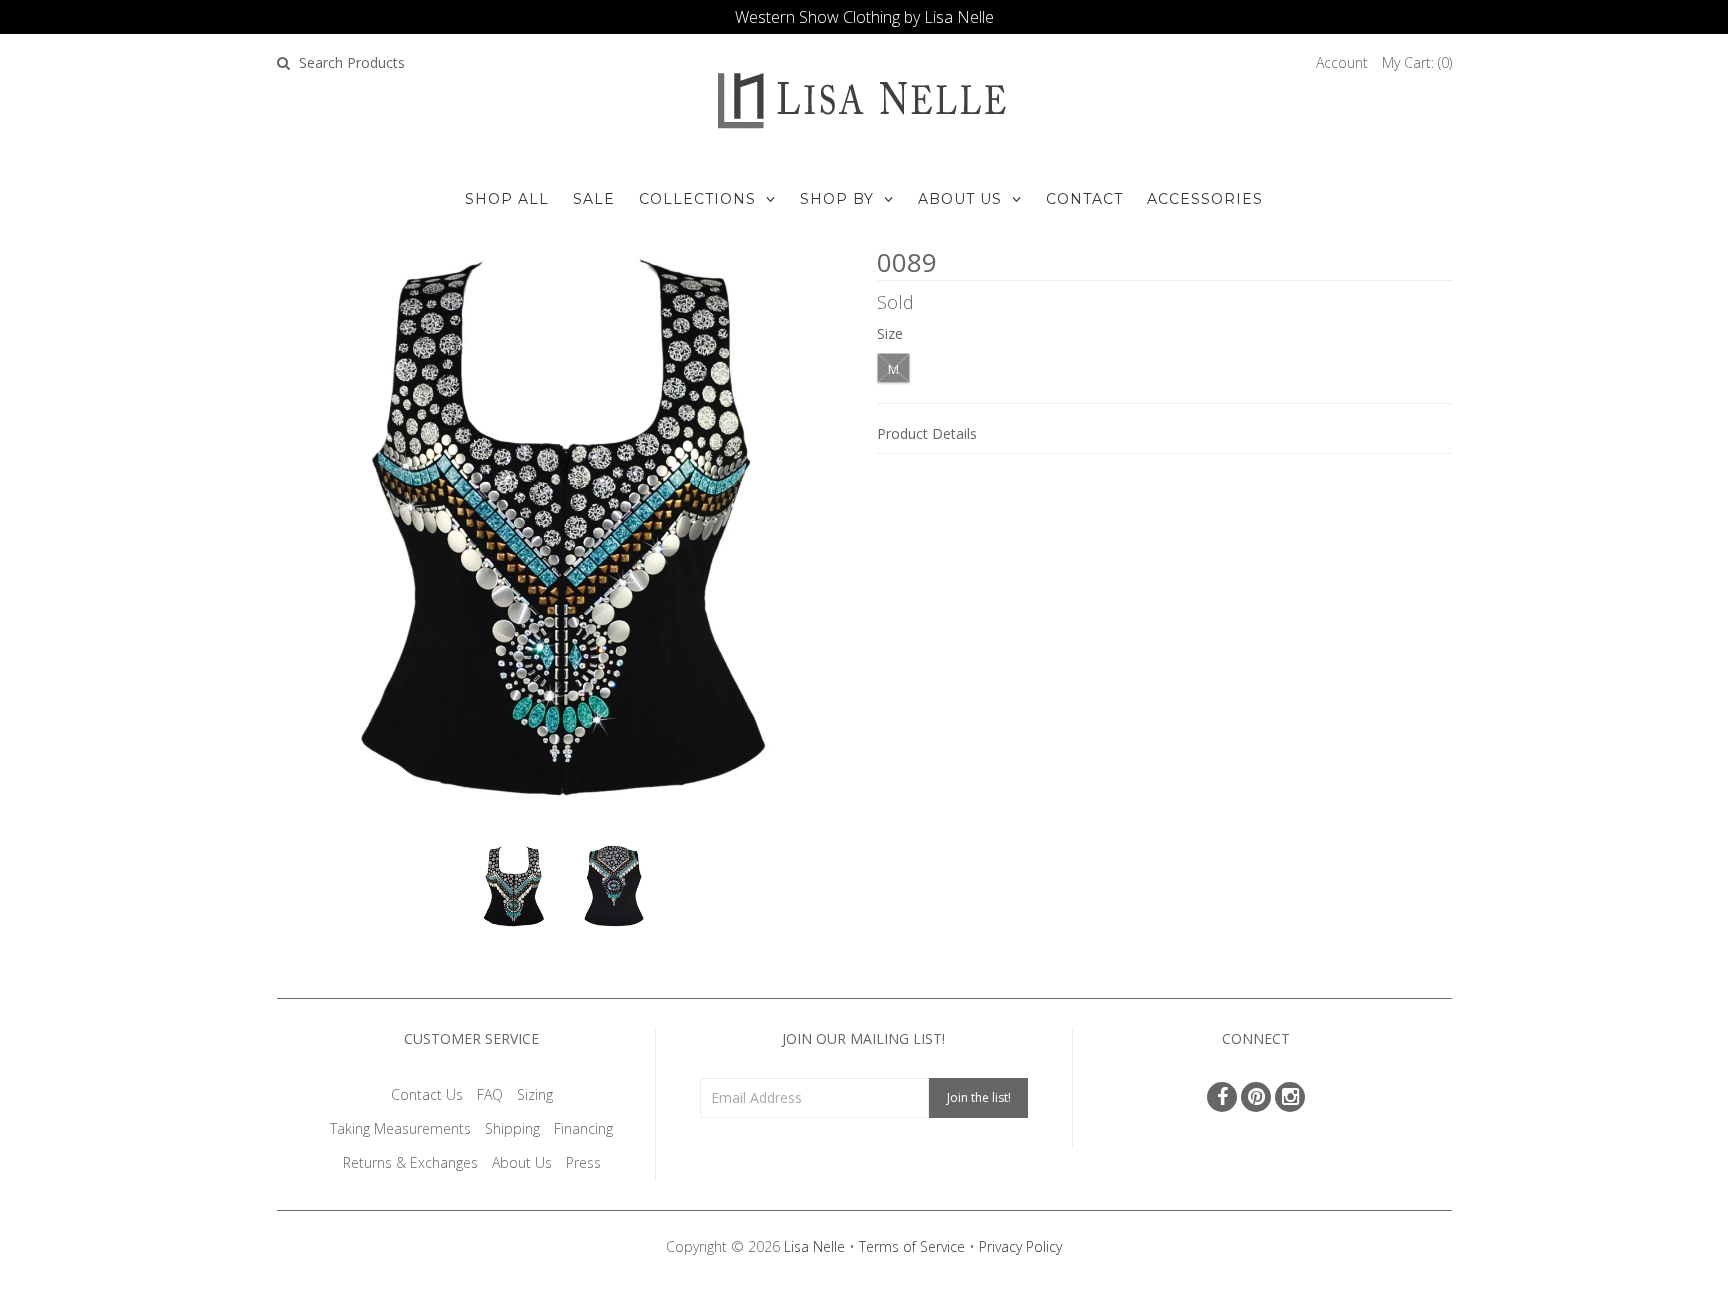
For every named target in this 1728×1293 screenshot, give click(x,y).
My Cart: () (1417, 62)
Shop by (837, 199)
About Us (960, 199)
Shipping (512, 1128)
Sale (594, 199)
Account (1342, 62)
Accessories (1205, 199)
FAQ (490, 1094)
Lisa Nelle (814, 1246)
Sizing (535, 1094)
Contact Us (427, 1094)
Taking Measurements (400, 1128)
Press (583, 1162)
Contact (1084, 199)
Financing (583, 1128)
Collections (697, 199)
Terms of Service (912, 1246)
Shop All (507, 199)
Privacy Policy (1020, 1246)
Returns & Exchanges (410, 1162)
